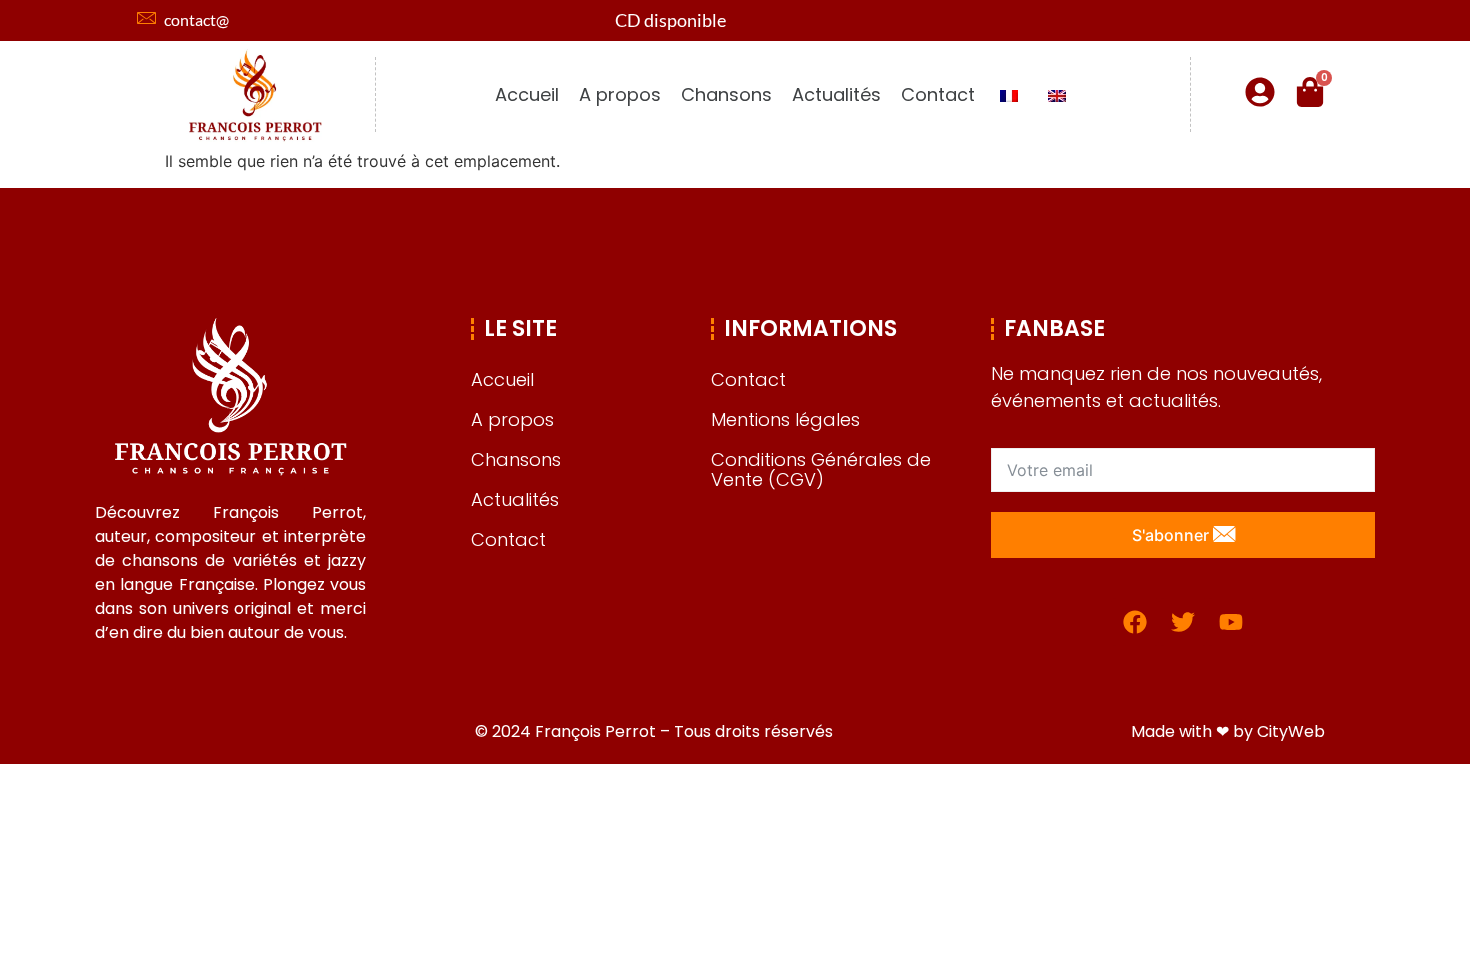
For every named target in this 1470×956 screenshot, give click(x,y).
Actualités (836, 94)
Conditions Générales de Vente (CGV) (821, 469)
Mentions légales (785, 419)
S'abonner (1172, 535)
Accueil (527, 94)
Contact (938, 94)
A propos (620, 94)
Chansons (726, 94)
